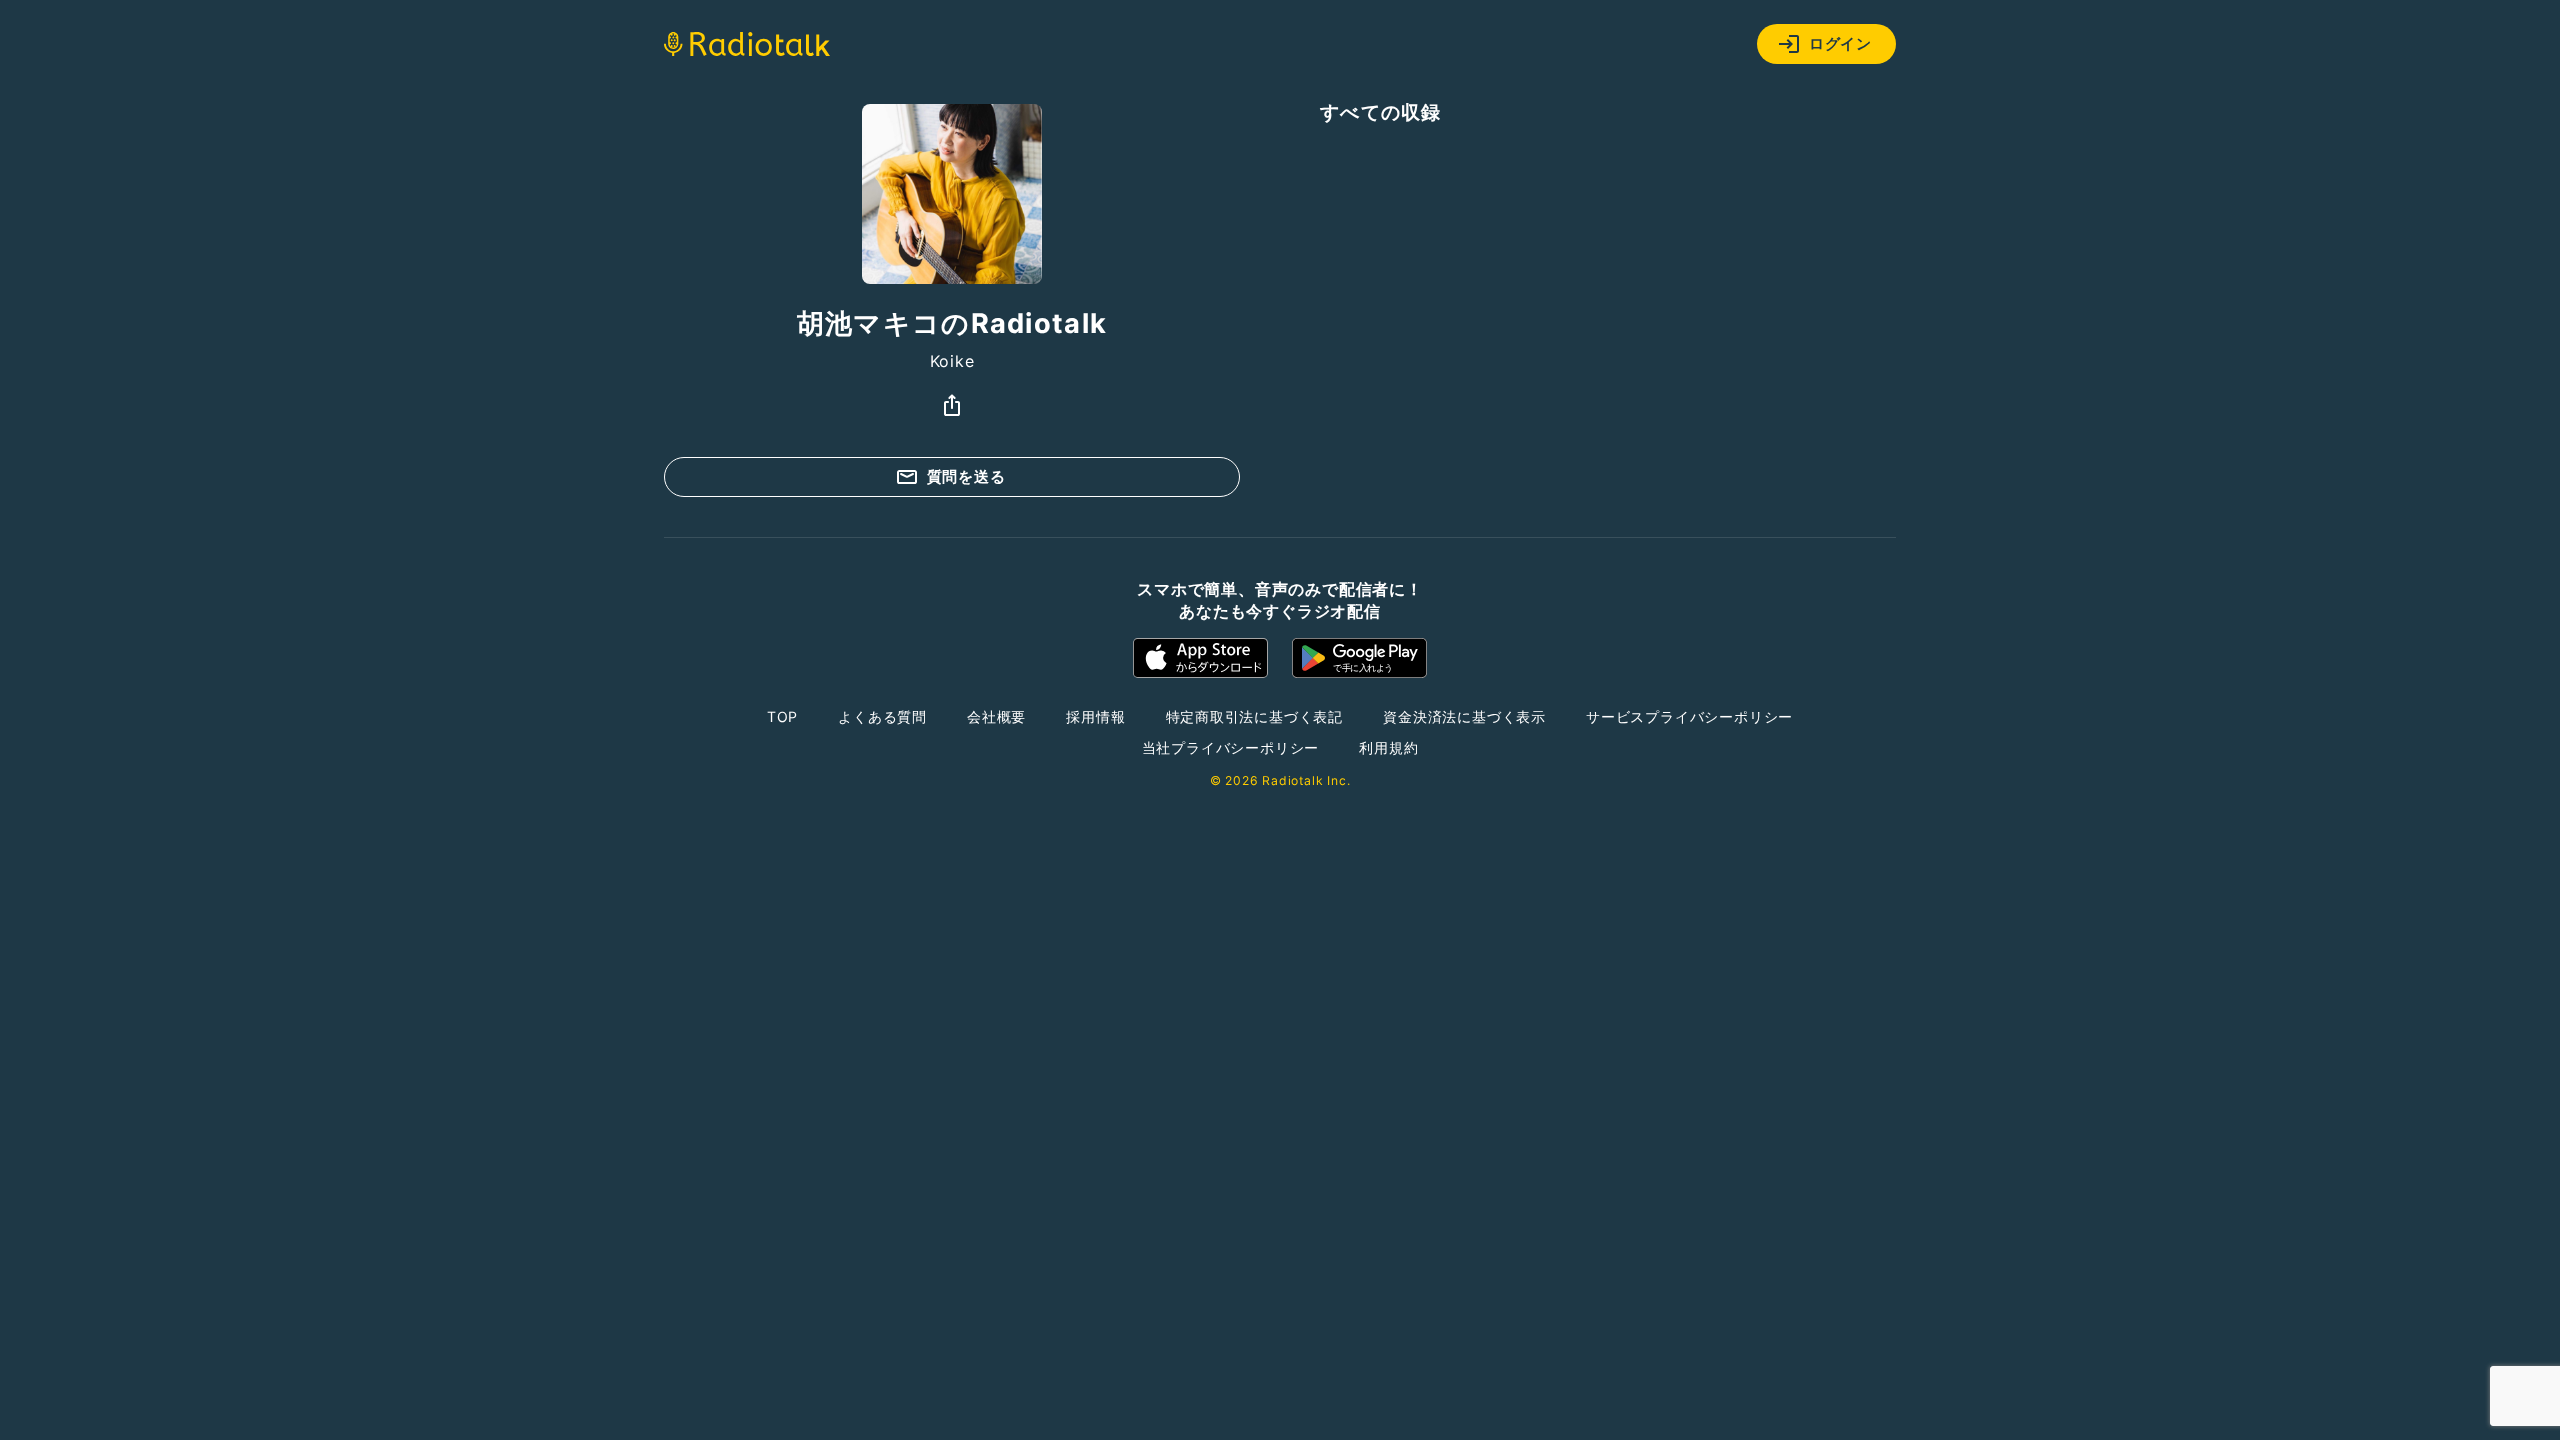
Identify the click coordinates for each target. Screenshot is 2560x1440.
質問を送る (966, 476)
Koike (952, 361)
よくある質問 (882, 716)
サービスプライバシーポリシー (1689, 716)
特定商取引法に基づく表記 (1255, 716)
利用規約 (1388, 747)
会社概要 (996, 716)
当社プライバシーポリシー (1231, 747)
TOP (782, 716)
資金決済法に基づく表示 (1464, 716)
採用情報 (1095, 716)
